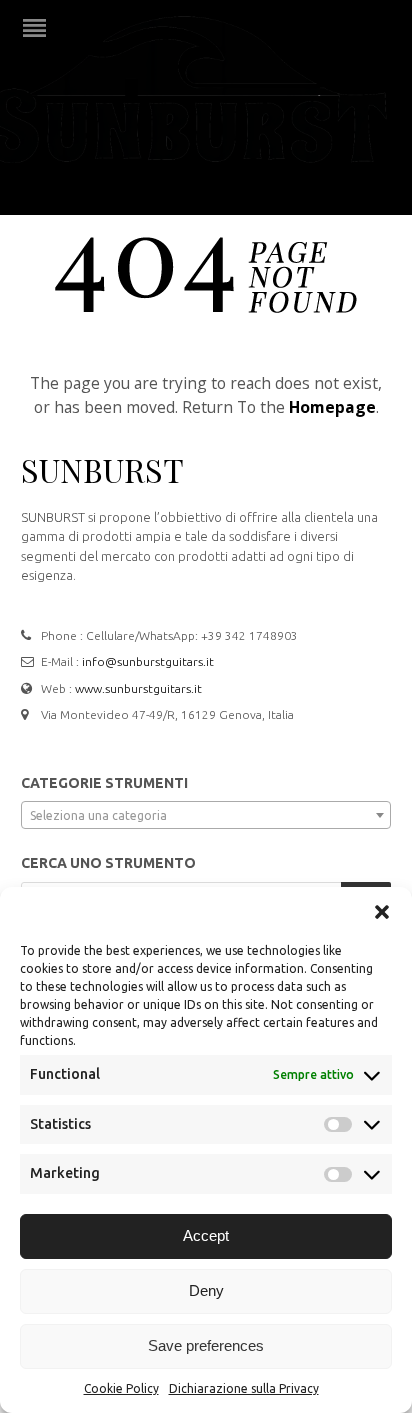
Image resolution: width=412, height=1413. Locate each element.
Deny (206, 1290)
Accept (206, 1235)
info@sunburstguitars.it (148, 661)
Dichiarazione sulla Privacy (244, 1388)
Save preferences (206, 1345)
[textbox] (206, 816)
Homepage (332, 407)
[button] (382, 912)
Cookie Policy (121, 1388)
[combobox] (206, 815)
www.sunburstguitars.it (138, 688)
